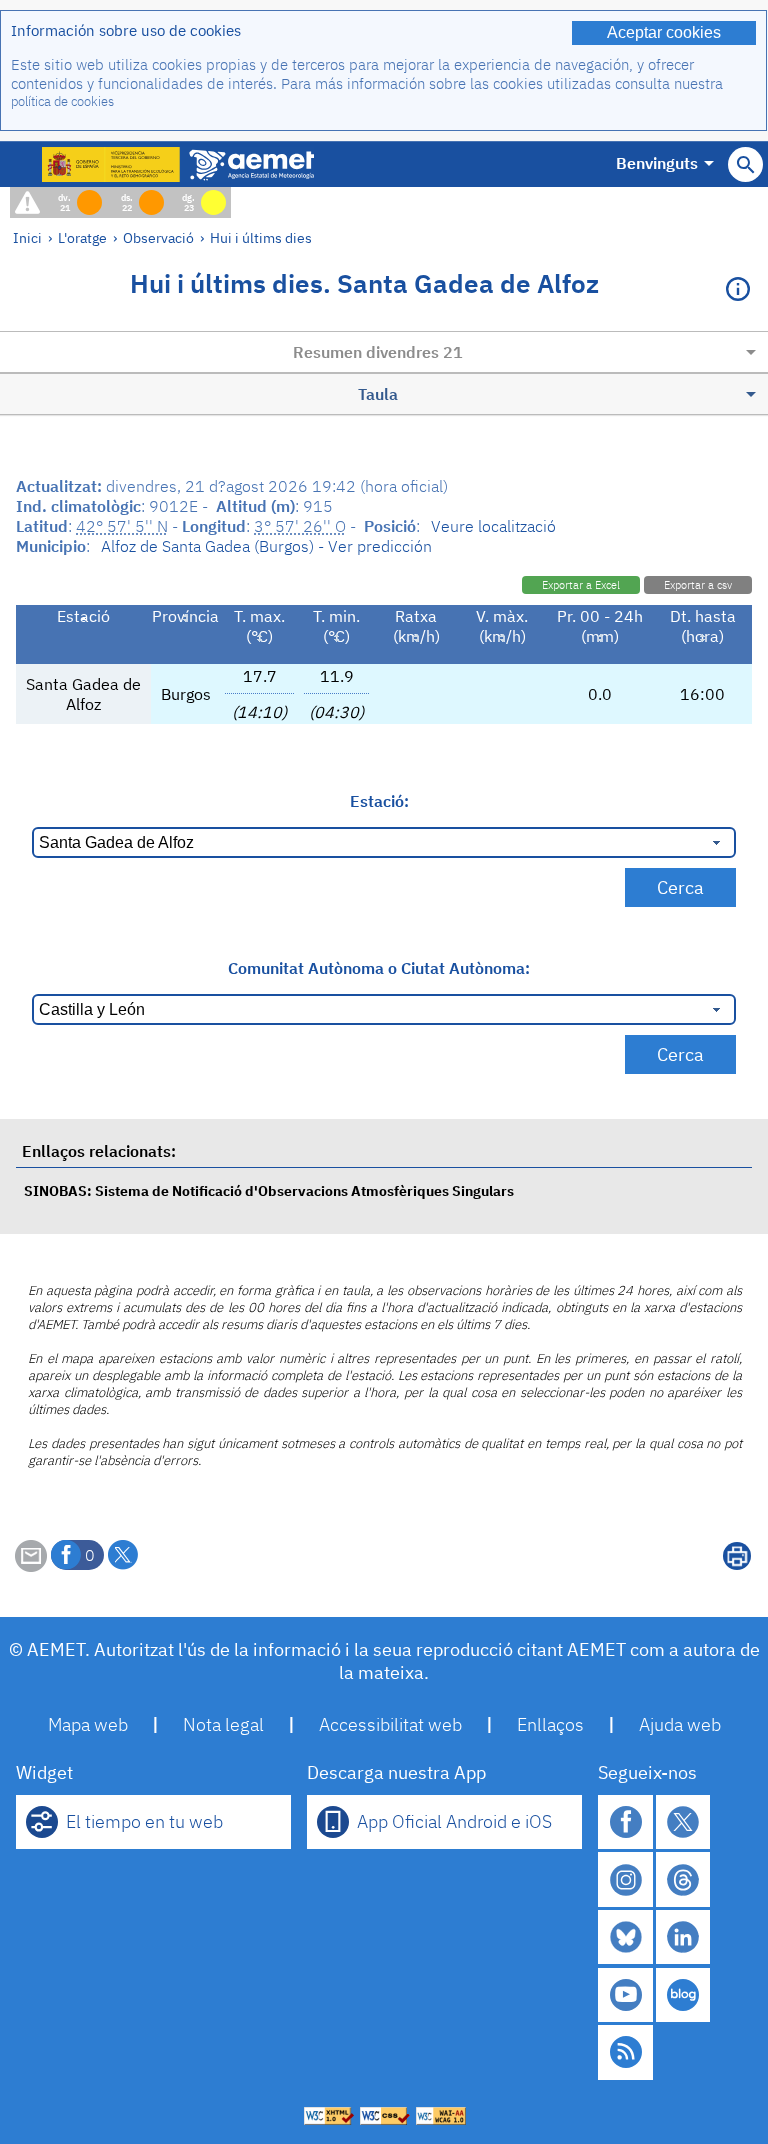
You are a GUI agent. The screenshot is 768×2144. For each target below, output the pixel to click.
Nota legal (223, 1724)
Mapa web (88, 1724)
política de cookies (62, 101)
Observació (158, 237)
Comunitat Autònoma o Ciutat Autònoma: (379, 968)
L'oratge (82, 237)
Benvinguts (657, 163)
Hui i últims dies (261, 237)
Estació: (379, 801)
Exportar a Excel (581, 585)
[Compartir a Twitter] (123, 1555)
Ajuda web (680, 1724)
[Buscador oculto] (745, 164)
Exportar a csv (698, 585)
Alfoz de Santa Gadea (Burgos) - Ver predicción (266, 546)
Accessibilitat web (390, 1724)
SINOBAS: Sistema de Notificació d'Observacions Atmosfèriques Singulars (269, 1190)
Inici (27, 237)
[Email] (31, 1566)
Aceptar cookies (664, 32)
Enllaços (550, 1724)
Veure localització (493, 526)
